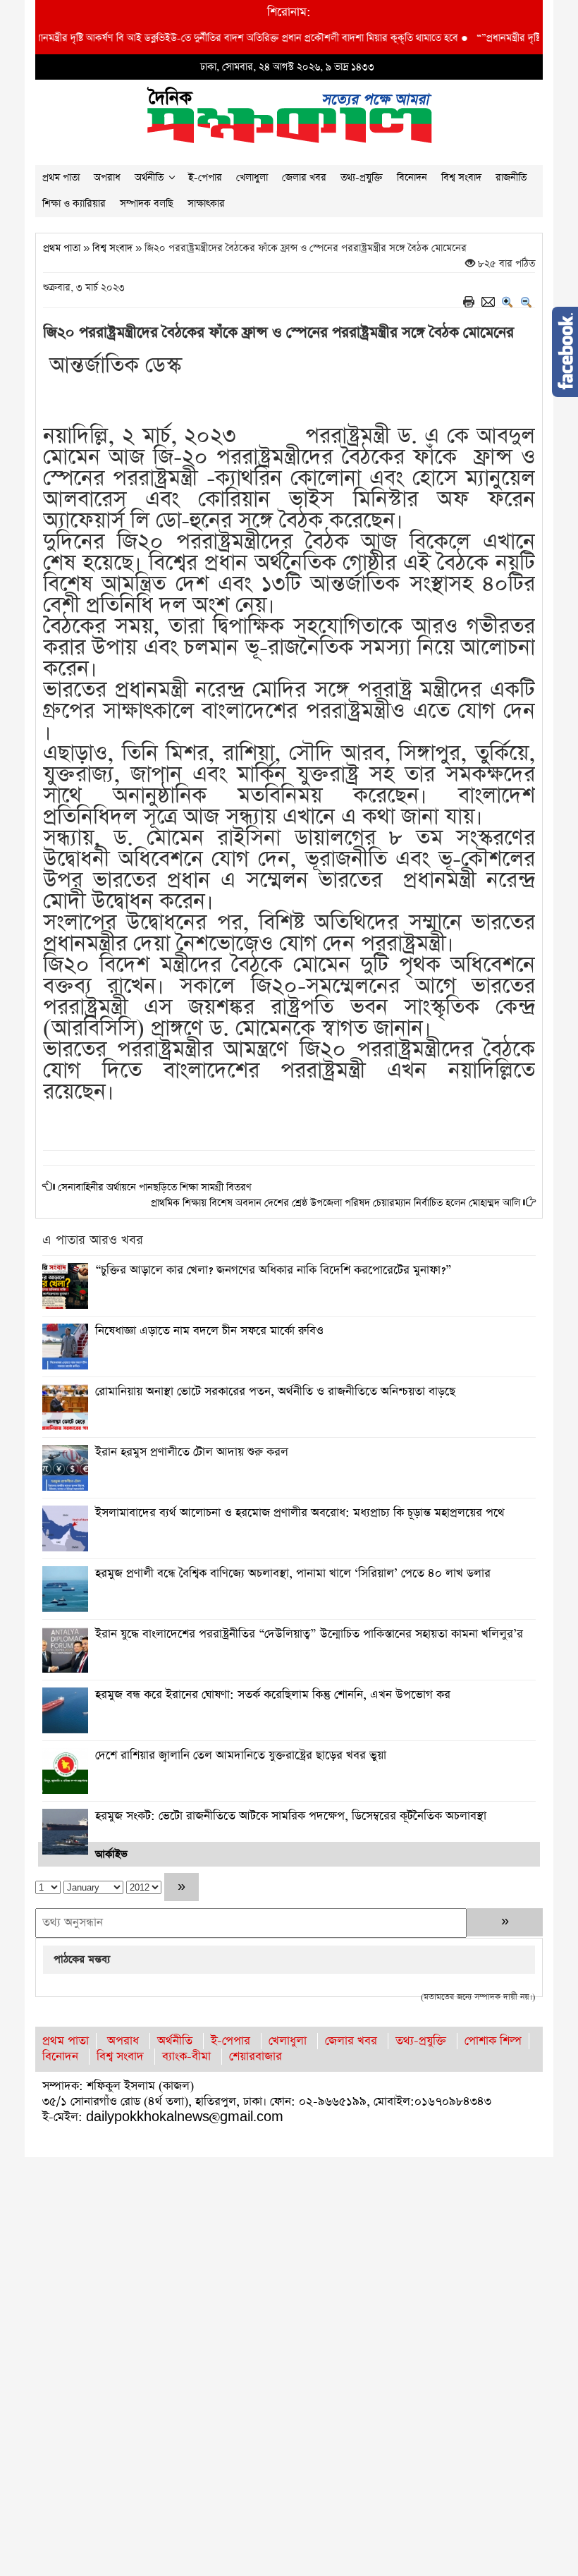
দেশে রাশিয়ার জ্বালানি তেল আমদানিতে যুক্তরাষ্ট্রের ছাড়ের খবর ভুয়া (241, 1756)
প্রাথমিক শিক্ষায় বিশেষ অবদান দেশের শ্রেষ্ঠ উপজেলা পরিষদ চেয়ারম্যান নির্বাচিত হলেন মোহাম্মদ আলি (336, 1203)
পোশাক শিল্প (493, 2041)
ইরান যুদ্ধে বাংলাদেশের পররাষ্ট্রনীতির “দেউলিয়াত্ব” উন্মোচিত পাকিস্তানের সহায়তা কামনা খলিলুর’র (309, 1634)
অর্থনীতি (149, 178)
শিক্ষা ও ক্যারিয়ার (74, 204)
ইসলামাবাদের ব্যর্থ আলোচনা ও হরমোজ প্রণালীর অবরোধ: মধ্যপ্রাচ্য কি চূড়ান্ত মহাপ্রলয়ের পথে (300, 1513)
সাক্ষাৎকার (206, 204)
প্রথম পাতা (61, 178)
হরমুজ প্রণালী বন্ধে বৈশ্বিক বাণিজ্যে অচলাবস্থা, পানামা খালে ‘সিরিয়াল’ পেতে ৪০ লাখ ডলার (293, 1574)
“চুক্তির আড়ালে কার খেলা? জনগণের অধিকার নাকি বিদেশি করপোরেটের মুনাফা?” (273, 1270)
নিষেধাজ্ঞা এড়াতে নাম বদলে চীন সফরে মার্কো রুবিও (209, 1331)
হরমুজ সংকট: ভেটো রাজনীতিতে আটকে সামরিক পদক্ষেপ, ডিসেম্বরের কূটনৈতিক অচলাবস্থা (291, 1816)
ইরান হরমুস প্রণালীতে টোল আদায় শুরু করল (192, 1452)
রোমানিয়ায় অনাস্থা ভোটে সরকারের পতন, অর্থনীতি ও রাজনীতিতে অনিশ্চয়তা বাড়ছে (275, 1392)
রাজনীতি (511, 178)
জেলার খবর (304, 178)
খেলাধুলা (252, 178)
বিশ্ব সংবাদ (461, 178)
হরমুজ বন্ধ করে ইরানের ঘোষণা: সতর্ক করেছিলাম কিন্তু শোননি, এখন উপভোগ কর (273, 1695)
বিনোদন (412, 178)
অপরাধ (107, 178)
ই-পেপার (205, 178)
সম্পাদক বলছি (147, 204)
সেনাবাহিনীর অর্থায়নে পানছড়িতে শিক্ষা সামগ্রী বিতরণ (155, 1188)
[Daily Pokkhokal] (289, 114)
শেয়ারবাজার (256, 2057)
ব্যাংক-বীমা (186, 2057)
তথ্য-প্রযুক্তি (362, 178)
